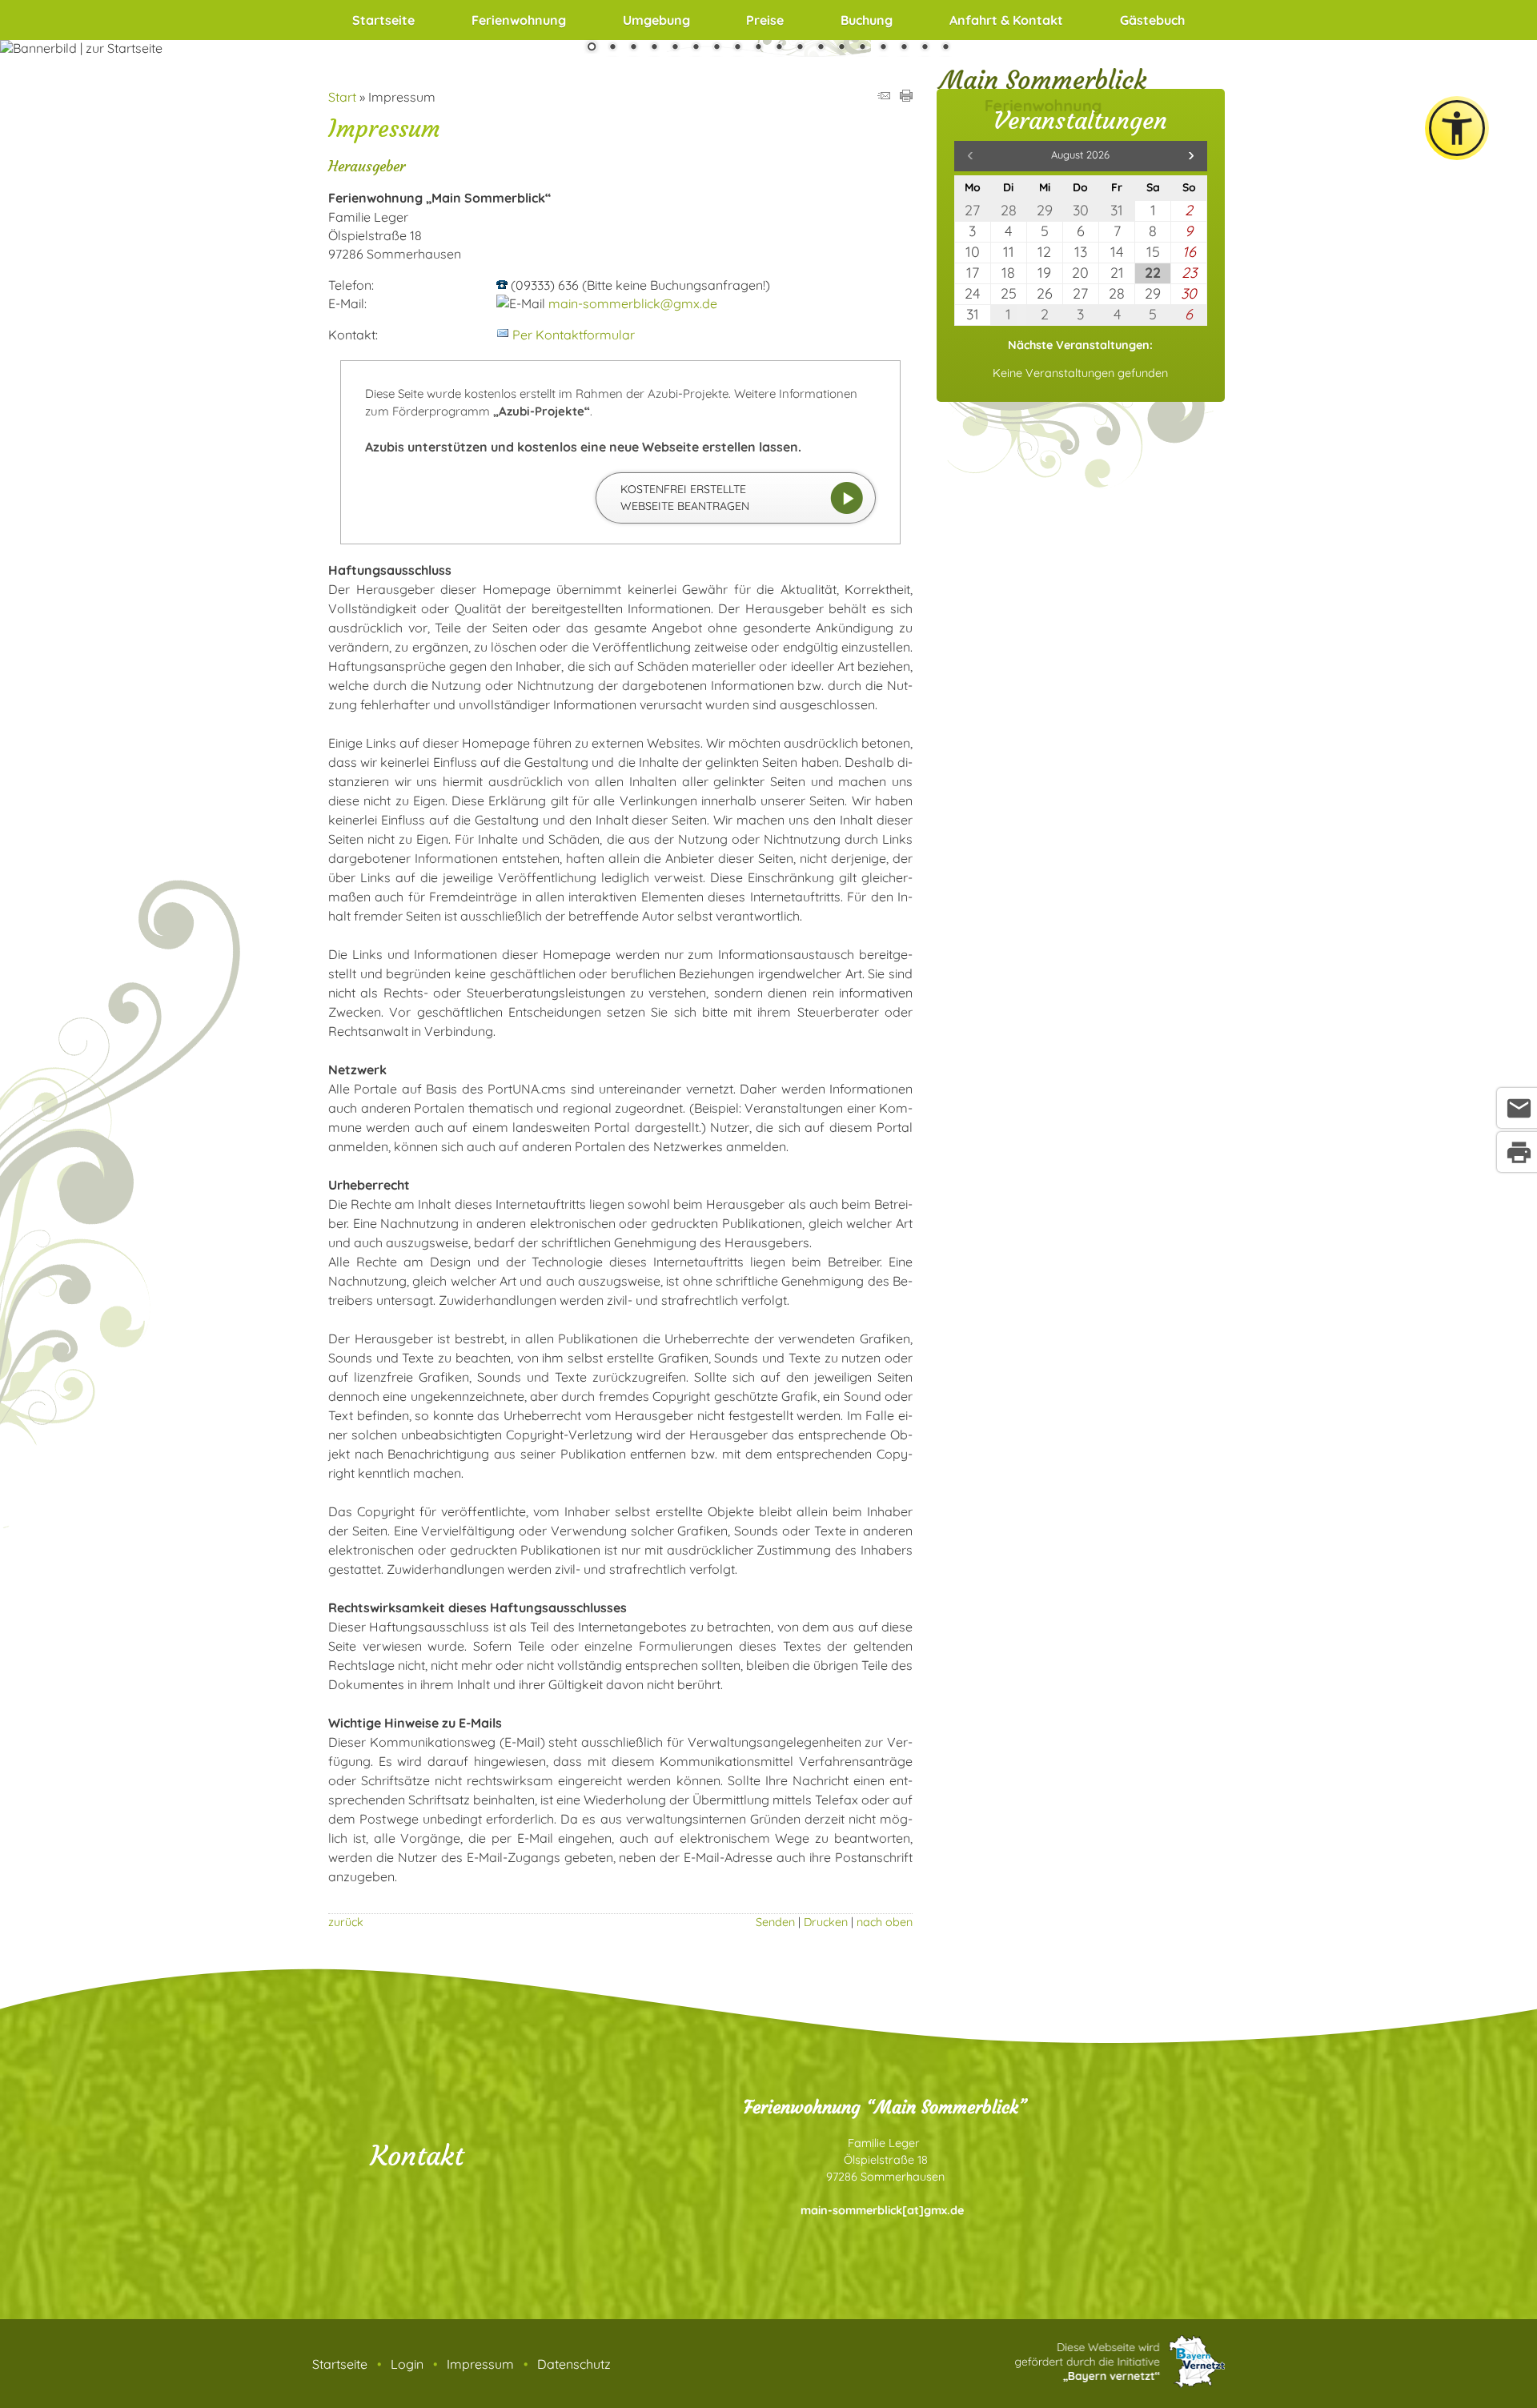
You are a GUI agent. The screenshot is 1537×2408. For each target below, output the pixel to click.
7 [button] (716, 48)
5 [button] (675, 48)
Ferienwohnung (519, 20)
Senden (775, 1922)
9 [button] (758, 48)
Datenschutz (574, 2364)
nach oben (885, 1922)
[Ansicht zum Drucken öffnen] (906, 97)
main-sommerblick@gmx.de (633, 303)
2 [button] (612, 48)
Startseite (383, 20)
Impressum (480, 2364)
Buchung (867, 20)
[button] (1191, 156)
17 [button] (925, 48)
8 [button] (737, 48)
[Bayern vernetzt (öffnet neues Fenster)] (1120, 2383)
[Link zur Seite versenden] (884, 97)
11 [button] (800, 48)
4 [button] (654, 48)
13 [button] (841, 48)
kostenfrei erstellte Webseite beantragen (685, 498)
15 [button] (883, 48)
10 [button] (779, 48)
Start (342, 97)
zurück (346, 1922)
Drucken (826, 1922)
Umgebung (656, 20)
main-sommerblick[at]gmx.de (882, 2210)
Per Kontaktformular (574, 335)
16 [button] (904, 48)
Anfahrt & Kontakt (1006, 20)
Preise (765, 20)
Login (407, 2364)
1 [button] (592, 48)
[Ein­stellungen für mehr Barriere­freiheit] (1457, 128)
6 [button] (696, 48)
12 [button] (821, 48)
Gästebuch (1152, 20)
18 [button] (945, 48)
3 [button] (633, 48)
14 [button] (862, 48)
